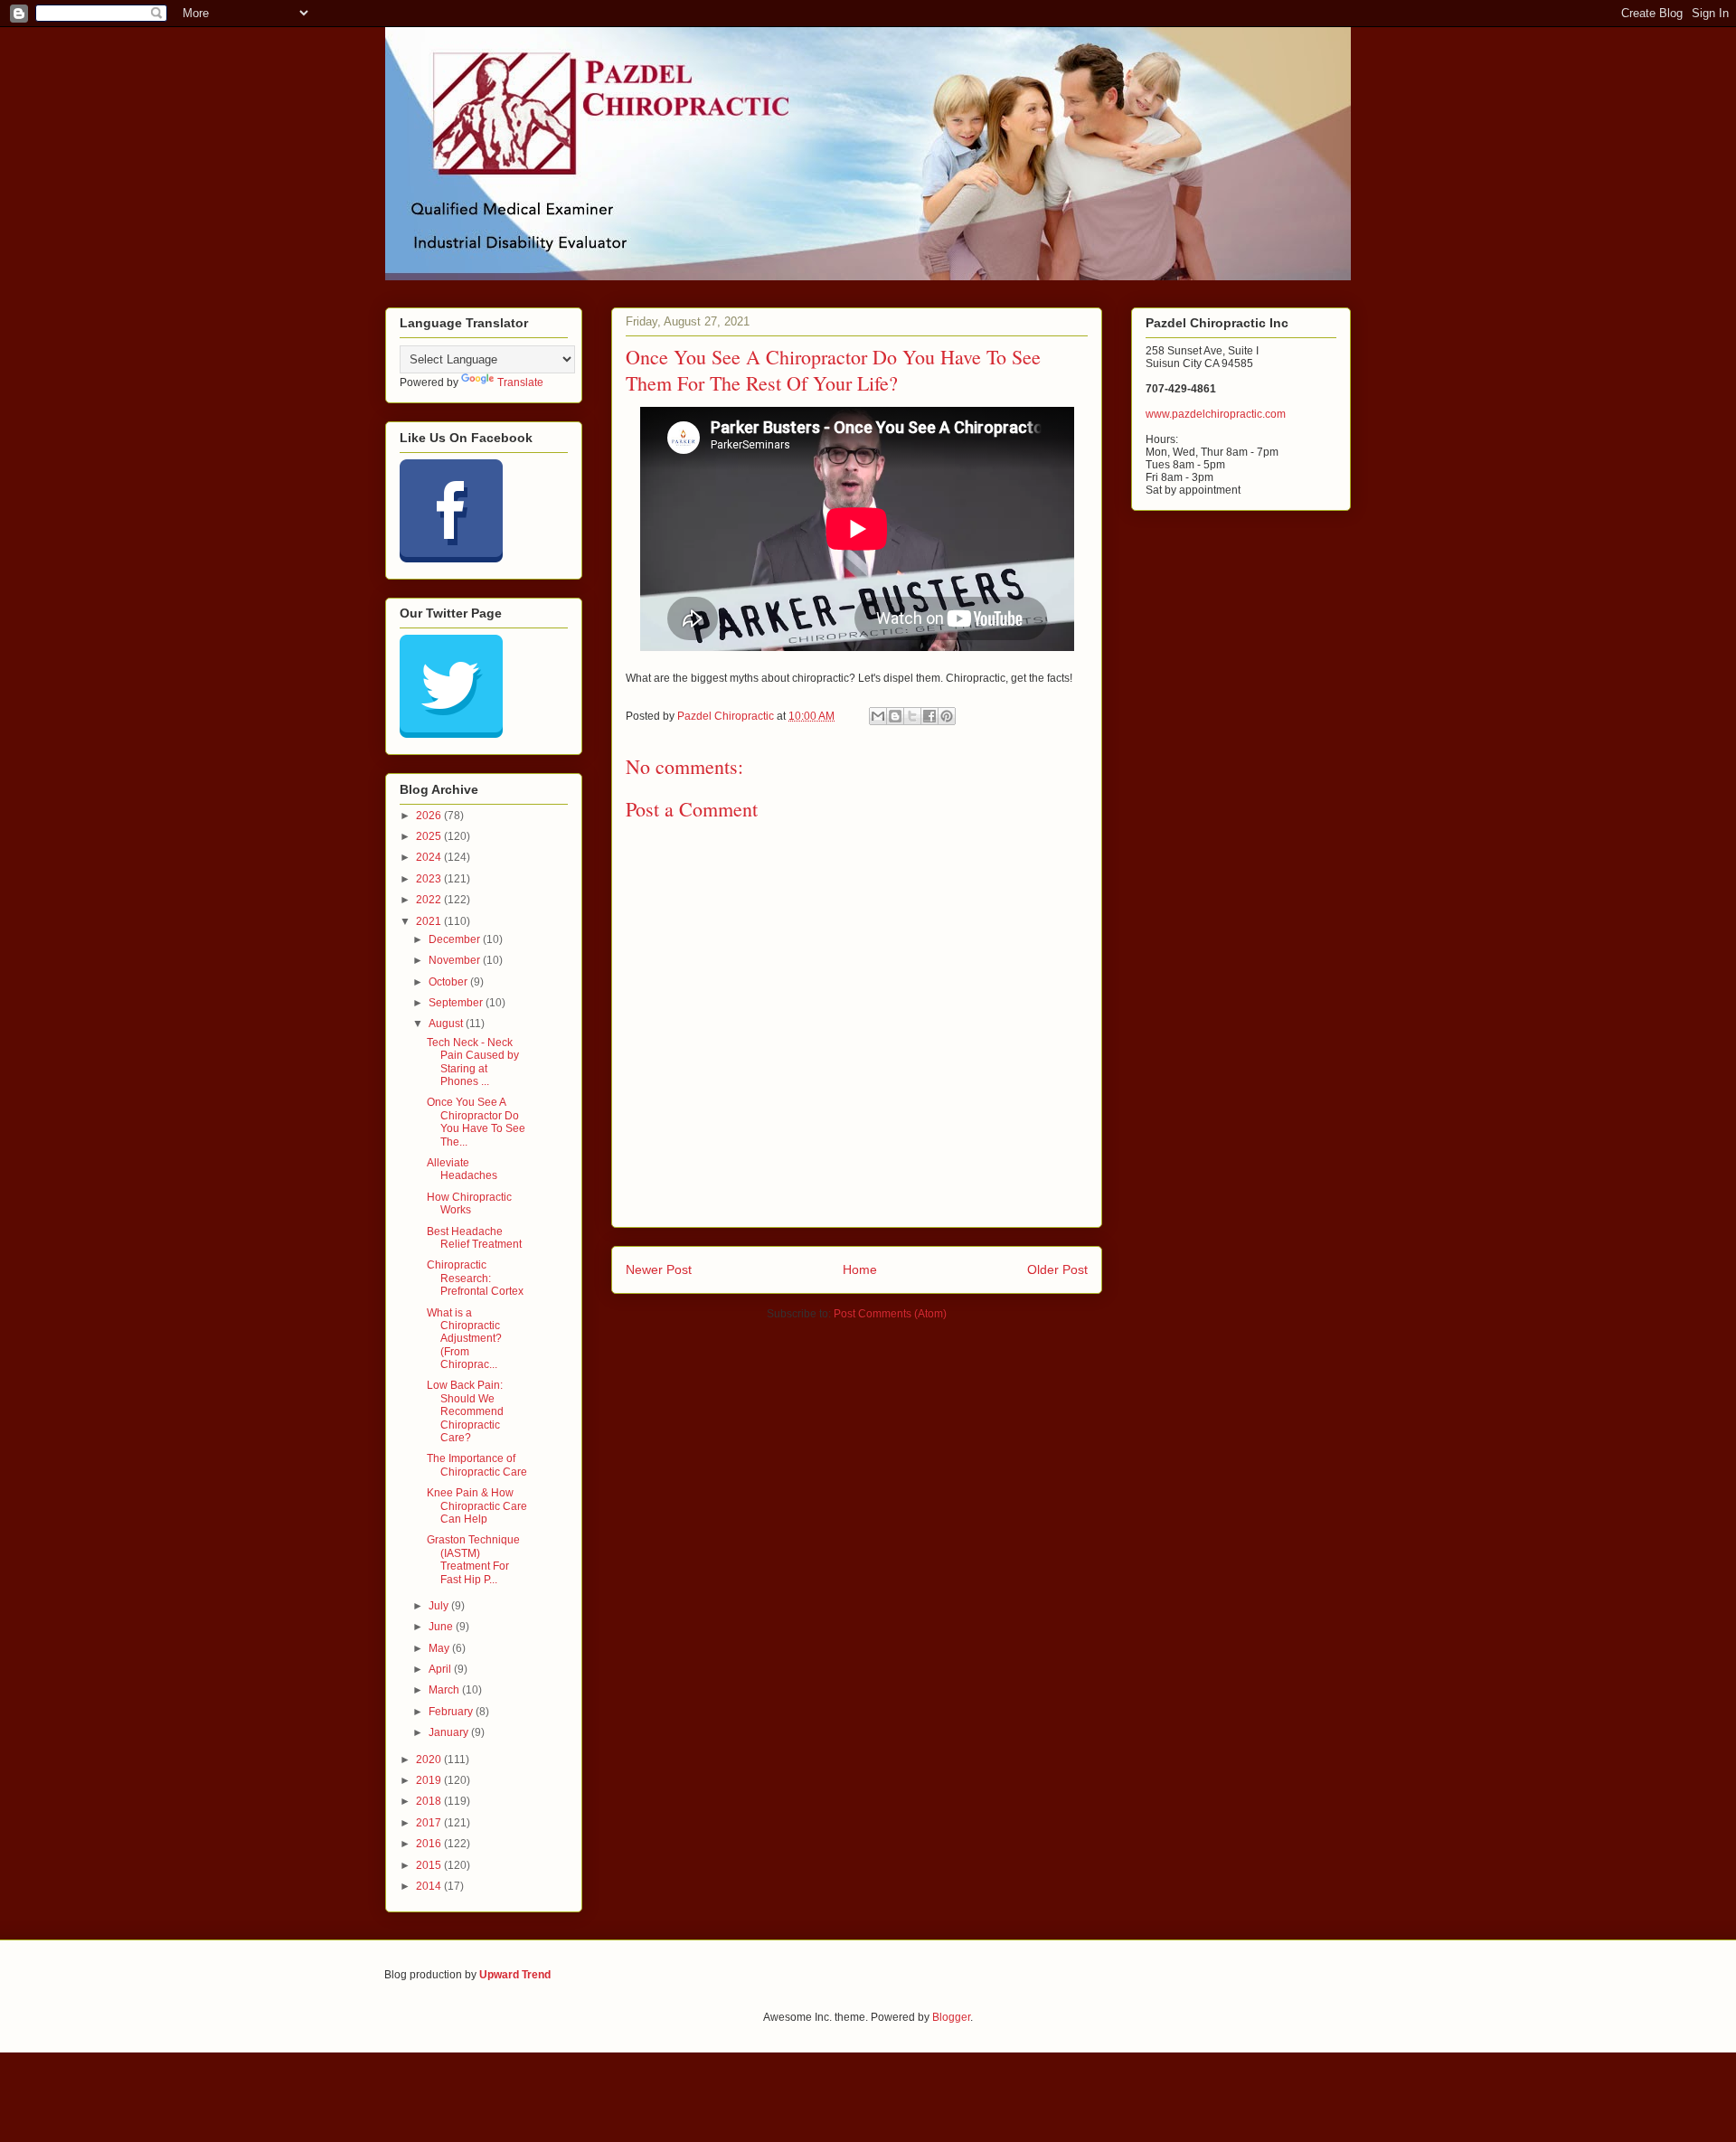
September (457, 1003)
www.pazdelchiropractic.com (1216, 414)
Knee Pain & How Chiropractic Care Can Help (477, 1506)
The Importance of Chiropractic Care (477, 1465)
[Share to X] (912, 716)
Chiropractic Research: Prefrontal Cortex (475, 1278)
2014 (430, 1886)
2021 (430, 921)
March (445, 1690)
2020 (430, 1760)
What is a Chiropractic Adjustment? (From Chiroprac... (464, 1339)
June (442, 1627)
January (450, 1732)
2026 (430, 816)
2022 (430, 900)
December (456, 939)
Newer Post (659, 1269)
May (440, 1648)
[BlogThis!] (895, 716)
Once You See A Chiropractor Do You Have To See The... (476, 1122)
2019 (430, 1780)
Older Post (1057, 1269)
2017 (430, 1823)
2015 (430, 1865)
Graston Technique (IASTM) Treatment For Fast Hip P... (473, 1559)
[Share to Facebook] (929, 716)
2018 (430, 1801)
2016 (430, 1844)
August (447, 1024)
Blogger (951, 2017)
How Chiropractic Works (469, 1203)
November (456, 960)
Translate (520, 382)
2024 (430, 857)
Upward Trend (515, 1975)
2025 (430, 836)
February (452, 1712)
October (449, 982)
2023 (430, 879)
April (441, 1669)
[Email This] (878, 716)
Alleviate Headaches (462, 1169)
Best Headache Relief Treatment (474, 1238)
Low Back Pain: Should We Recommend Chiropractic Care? (465, 1411)
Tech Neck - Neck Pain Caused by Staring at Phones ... (473, 1062)
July (440, 1606)
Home (860, 1269)
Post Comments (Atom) (890, 1314)
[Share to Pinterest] (947, 716)
